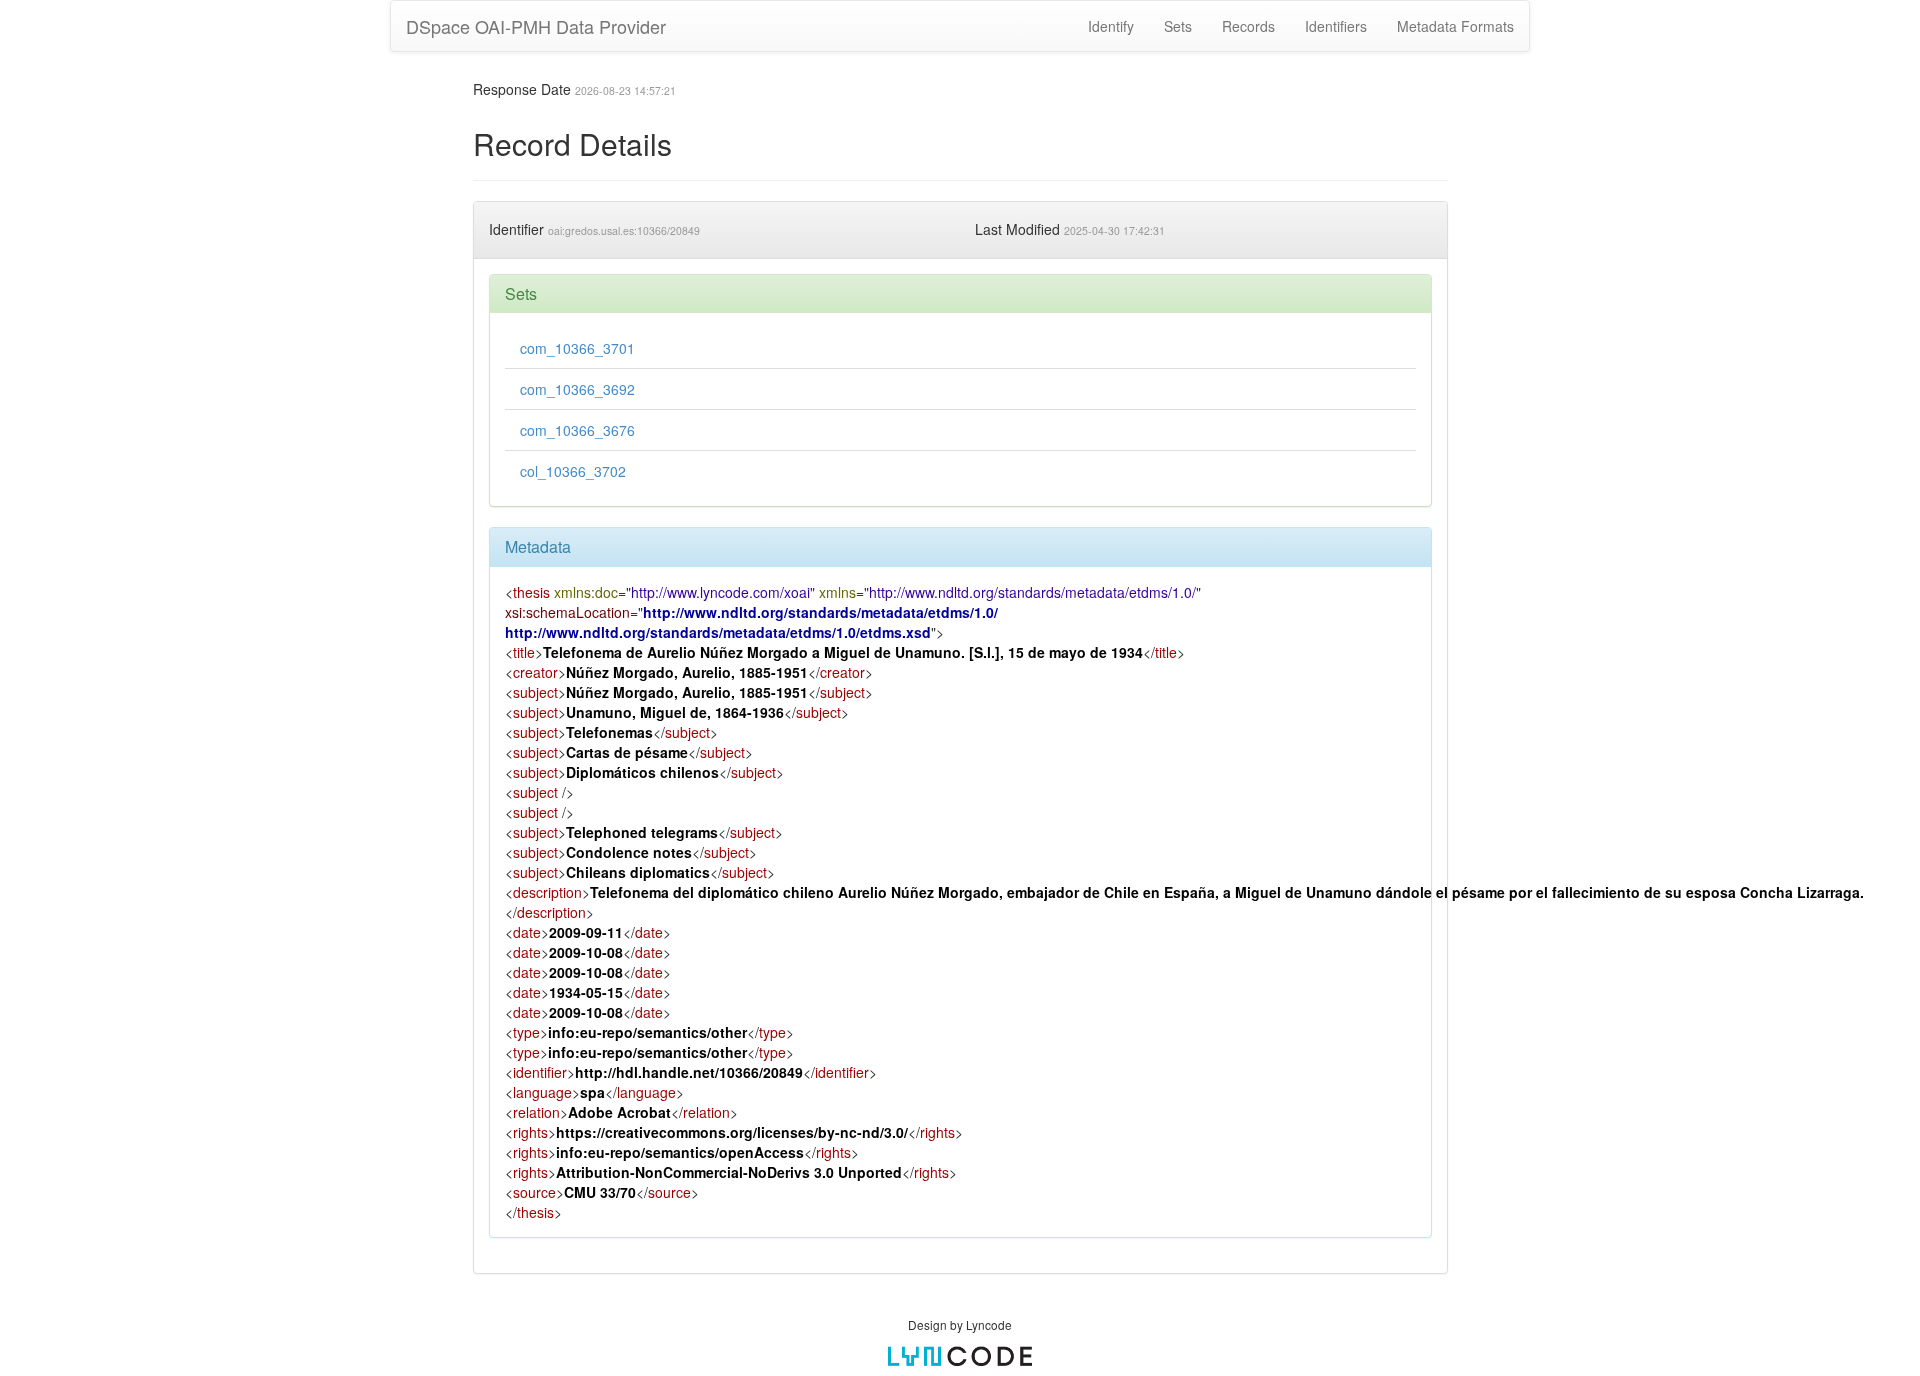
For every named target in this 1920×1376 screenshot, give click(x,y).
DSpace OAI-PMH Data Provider (536, 26)
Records (1248, 26)
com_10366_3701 (577, 348)
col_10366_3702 (573, 471)
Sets (1178, 26)
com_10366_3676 (577, 430)
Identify (1111, 26)
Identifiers (1336, 26)
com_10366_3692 (577, 389)
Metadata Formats (1455, 26)
